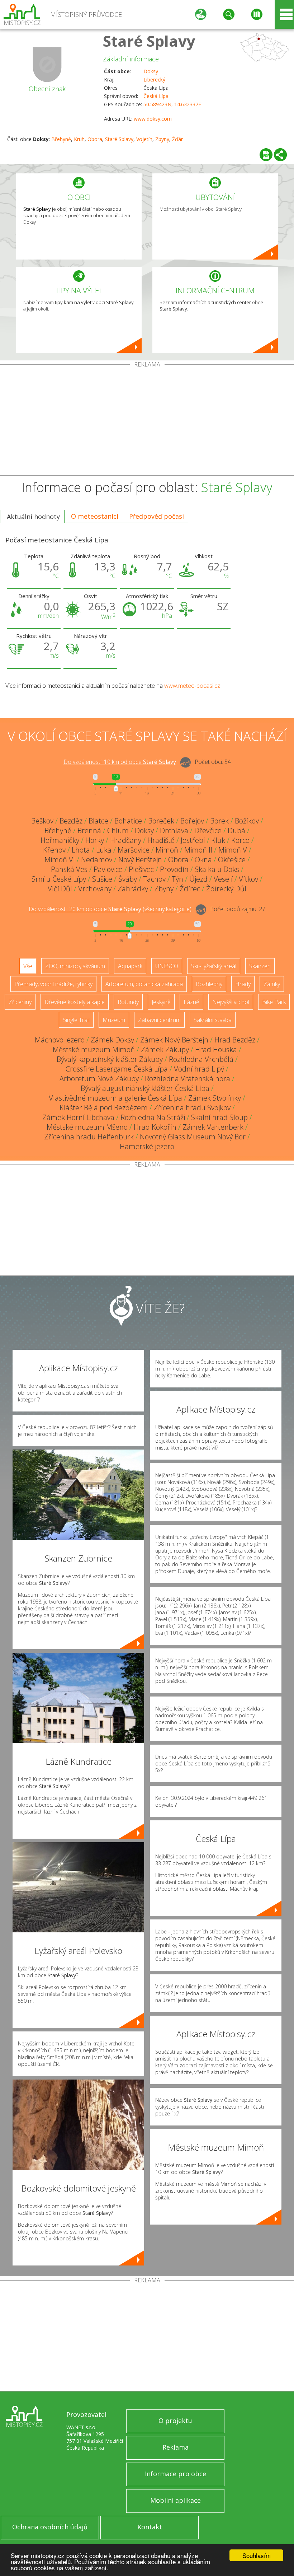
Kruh (79, 139)
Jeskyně (161, 1002)
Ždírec (190, 889)
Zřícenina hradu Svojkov (192, 1108)
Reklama (176, 2447)
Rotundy (128, 1002)
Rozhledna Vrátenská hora (188, 1079)
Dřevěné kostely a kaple (75, 1002)
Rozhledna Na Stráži (153, 1117)
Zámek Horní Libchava (78, 1117)
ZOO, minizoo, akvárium (75, 966)
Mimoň (167, 850)
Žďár (177, 139)
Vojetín (144, 139)
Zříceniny (20, 1002)
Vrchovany (95, 889)
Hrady (243, 984)
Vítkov (248, 879)
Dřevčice (208, 830)
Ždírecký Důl (226, 889)
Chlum (118, 830)
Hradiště (161, 840)
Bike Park (274, 1002)
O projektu (175, 2421)
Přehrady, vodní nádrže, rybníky (53, 984)
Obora (95, 139)
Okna (203, 860)
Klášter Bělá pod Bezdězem (104, 1108)
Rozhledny (209, 984)
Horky (95, 840)
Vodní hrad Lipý (199, 1069)
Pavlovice (108, 869)
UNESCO (167, 966)
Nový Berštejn (140, 860)
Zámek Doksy (112, 1040)
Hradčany (126, 840)
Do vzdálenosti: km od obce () (110, 909)
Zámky (272, 984)
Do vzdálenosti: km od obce (120, 762)
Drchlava (174, 830)
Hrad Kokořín (155, 1127)
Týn (177, 879)
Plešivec (141, 869)
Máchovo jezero (60, 1040)
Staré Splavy (149, 41)
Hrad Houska (216, 1049)
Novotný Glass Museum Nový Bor (193, 1137)
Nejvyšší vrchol (231, 1002)
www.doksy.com (153, 119)
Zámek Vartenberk (213, 1127)
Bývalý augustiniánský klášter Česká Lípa (145, 1088)
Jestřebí (193, 840)
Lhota (81, 850)
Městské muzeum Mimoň (94, 1049)
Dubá (236, 830)
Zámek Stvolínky (215, 1098)
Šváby (128, 879)
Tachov (154, 879)
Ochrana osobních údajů (50, 2527)
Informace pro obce (176, 2474)
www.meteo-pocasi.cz (192, 686)
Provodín (174, 869)
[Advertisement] (147, 421)
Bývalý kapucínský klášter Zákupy (110, 1059)
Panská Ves (69, 869)
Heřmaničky (60, 840)
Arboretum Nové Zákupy (99, 1079)
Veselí (223, 879)
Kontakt (150, 2527)
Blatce (98, 821)
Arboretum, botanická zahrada (144, 984)
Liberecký (154, 80)
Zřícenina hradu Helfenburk (89, 1137)
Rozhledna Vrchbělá (201, 1059)
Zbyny (162, 139)
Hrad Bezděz (235, 1040)
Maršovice (134, 850)
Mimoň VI (60, 860)
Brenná (89, 830)
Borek (219, 821)
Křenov (54, 850)
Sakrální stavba (213, 1020)
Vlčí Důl (60, 889)
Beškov (42, 821)
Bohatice (128, 821)
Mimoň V (233, 850)
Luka (104, 850)
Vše (28, 966)
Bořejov (192, 821)
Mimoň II (198, 850)
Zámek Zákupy (165, 1049)
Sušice (102, 879)
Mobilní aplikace (176, 2500)
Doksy (151, 71)
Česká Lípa (156, 96)
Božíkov (247, 821)
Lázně (191, 1002)
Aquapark (130, 966)
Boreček (161, 821)
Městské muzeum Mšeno (87, 1127)
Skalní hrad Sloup (219, 1117)
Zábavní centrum (159, 1020)
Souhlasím (257, 2555)
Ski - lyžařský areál (214, 966)
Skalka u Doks (217, 869)
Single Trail (76, 1020)
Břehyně (61, 139)
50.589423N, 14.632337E (172, 104)
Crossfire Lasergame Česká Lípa (117, 1069)
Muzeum (114, 1020)
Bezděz (71, 821)
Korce (240, 840)
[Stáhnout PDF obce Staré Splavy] (266, 155)
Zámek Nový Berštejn (174, 1040)
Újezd (198, 879)
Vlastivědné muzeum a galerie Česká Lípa (115, 1098)
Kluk (218, 840)
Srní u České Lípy (59, 879)
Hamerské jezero (147, 1146)
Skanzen (260, 966)
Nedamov (97, 860)
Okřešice (232, 860)
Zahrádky (133, 889)
